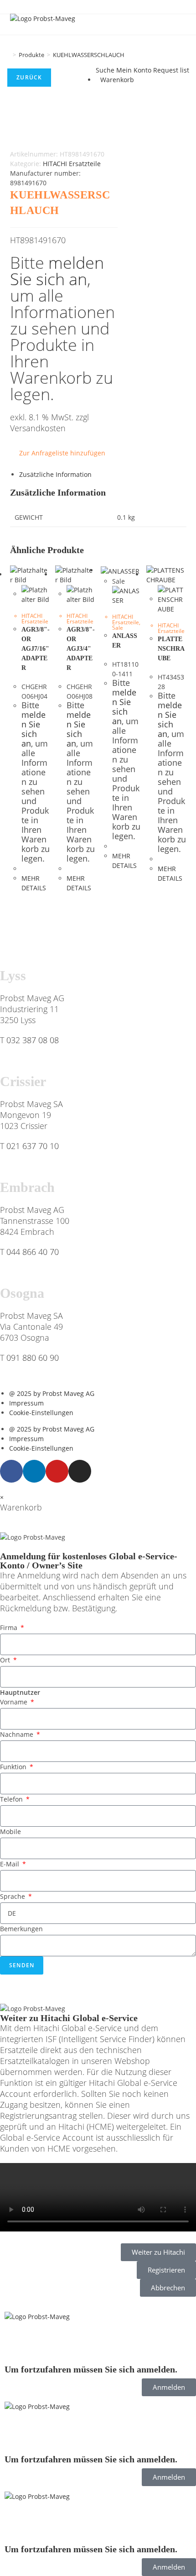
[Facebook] (11, 1471)
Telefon (12, 1799)
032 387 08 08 (33, 1040)
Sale (118, 628)
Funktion (14, 1767)
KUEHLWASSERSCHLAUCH (89, 55)
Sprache (13, 1896)
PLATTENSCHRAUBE (171, 649)
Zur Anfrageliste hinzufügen (62, 453)
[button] (98, 2199)
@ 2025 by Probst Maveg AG (52, 1393)
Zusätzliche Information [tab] (55, 474)
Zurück (29, 77)
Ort (6, 1660)
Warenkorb (117, 80)
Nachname (18, 1734)
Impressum (26, 1403)
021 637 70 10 (33, 1146)
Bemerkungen (21, 1929)
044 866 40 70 (33, 1252)
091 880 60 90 (33, 1358)
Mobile (10, 1831)
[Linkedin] (34, 1471)
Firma (10, 1628)
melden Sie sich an (57, 271)
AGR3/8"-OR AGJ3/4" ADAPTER (81, 649)
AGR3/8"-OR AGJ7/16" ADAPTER (36, 649)
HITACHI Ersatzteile (72, 164)
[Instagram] (80, 1471)
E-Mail (10, 1864)
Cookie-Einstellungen (41, 1413)
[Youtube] (57, 1471)
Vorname (15, 1702)
